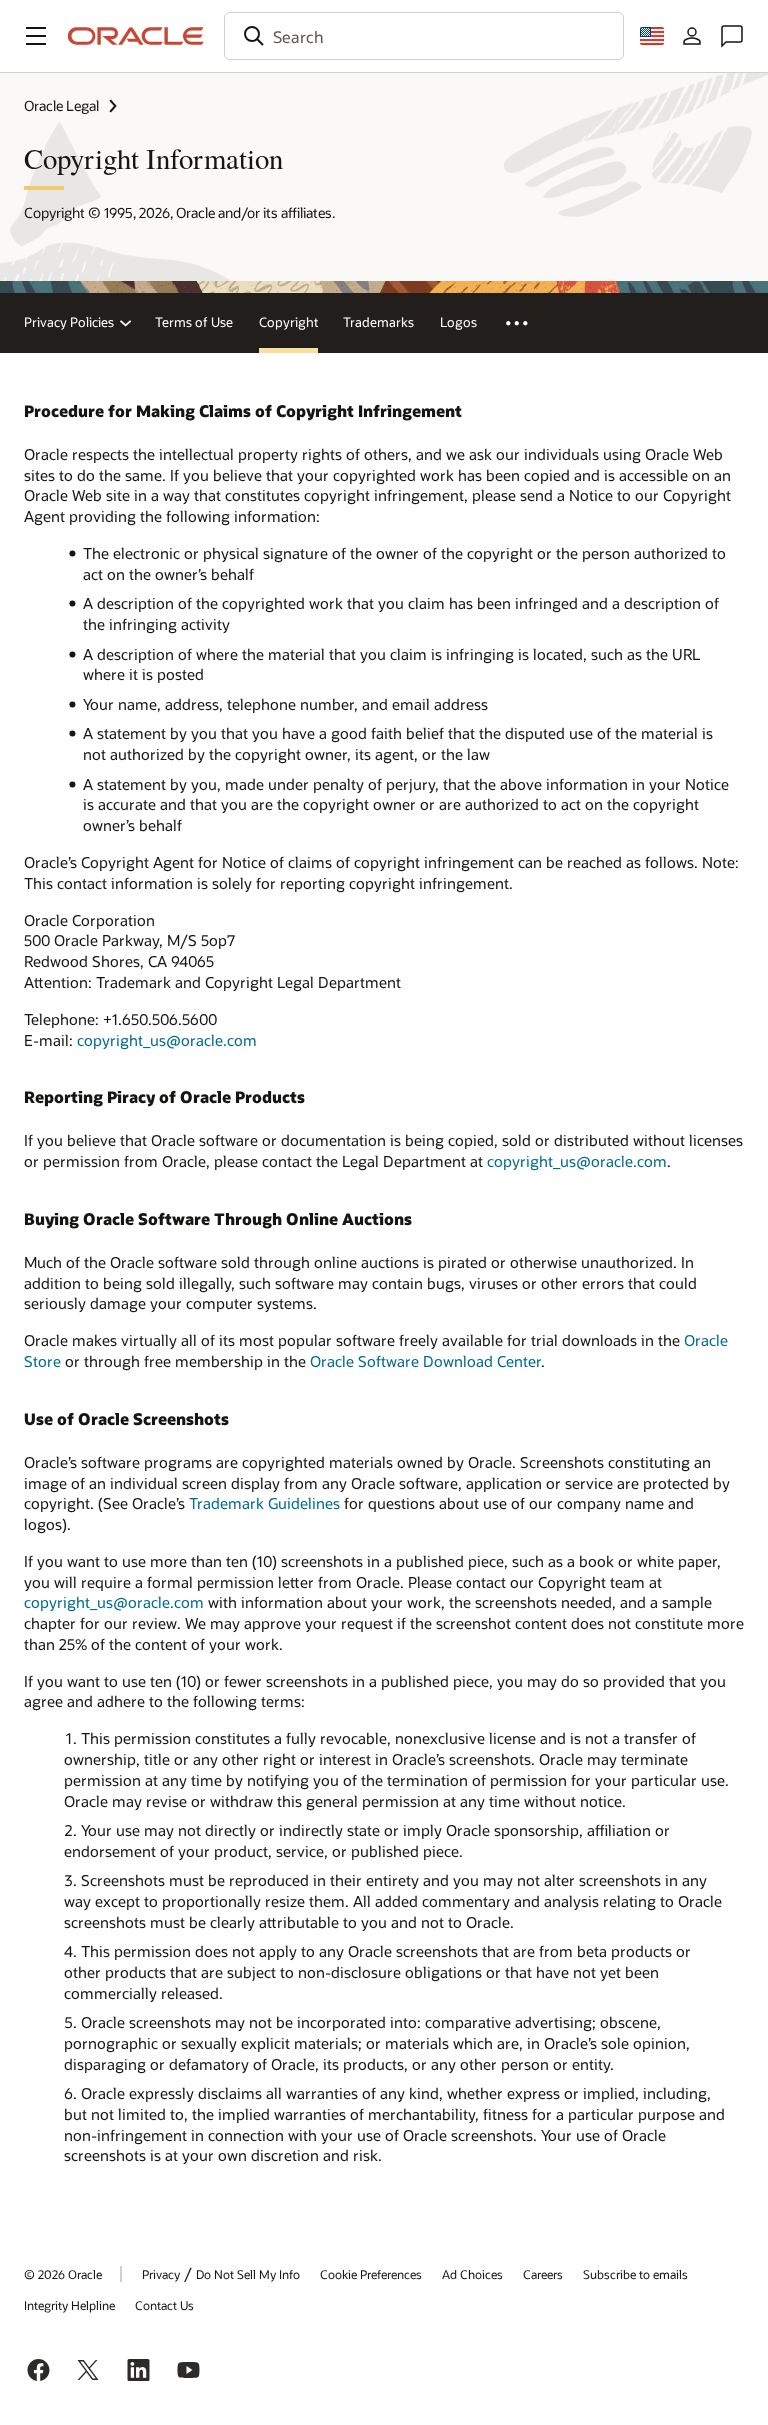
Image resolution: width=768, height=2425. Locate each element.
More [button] (527, 323)
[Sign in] (692, 36)
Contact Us (164, 2305)
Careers (543, 2274)
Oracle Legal (61, 105)
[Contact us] (732, 36)
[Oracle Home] (136, 36)
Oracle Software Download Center (425, 1361)
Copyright (288, 322)
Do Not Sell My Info (248, 2274)
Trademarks (378, 322)
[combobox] (424, 36)
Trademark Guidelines (264, 1503)
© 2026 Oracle (63, 2274)
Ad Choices (472, 2274)
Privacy (161, 2274)
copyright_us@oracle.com (167, 1040)
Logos (458, 322)
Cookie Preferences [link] (371, 2274)
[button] (36, 36)
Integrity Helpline (69, 2305)
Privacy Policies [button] (69, 322)
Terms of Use (194, 322)
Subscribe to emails (635, 2274)
